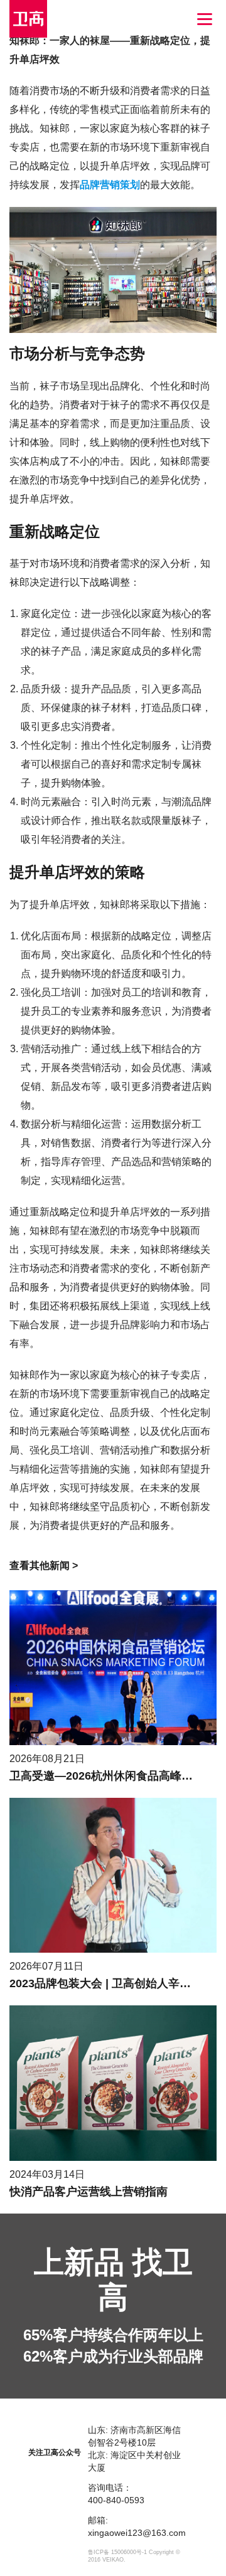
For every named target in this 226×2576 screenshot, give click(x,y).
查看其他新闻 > (44, 1565)
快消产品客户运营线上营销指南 (89, 2192)
